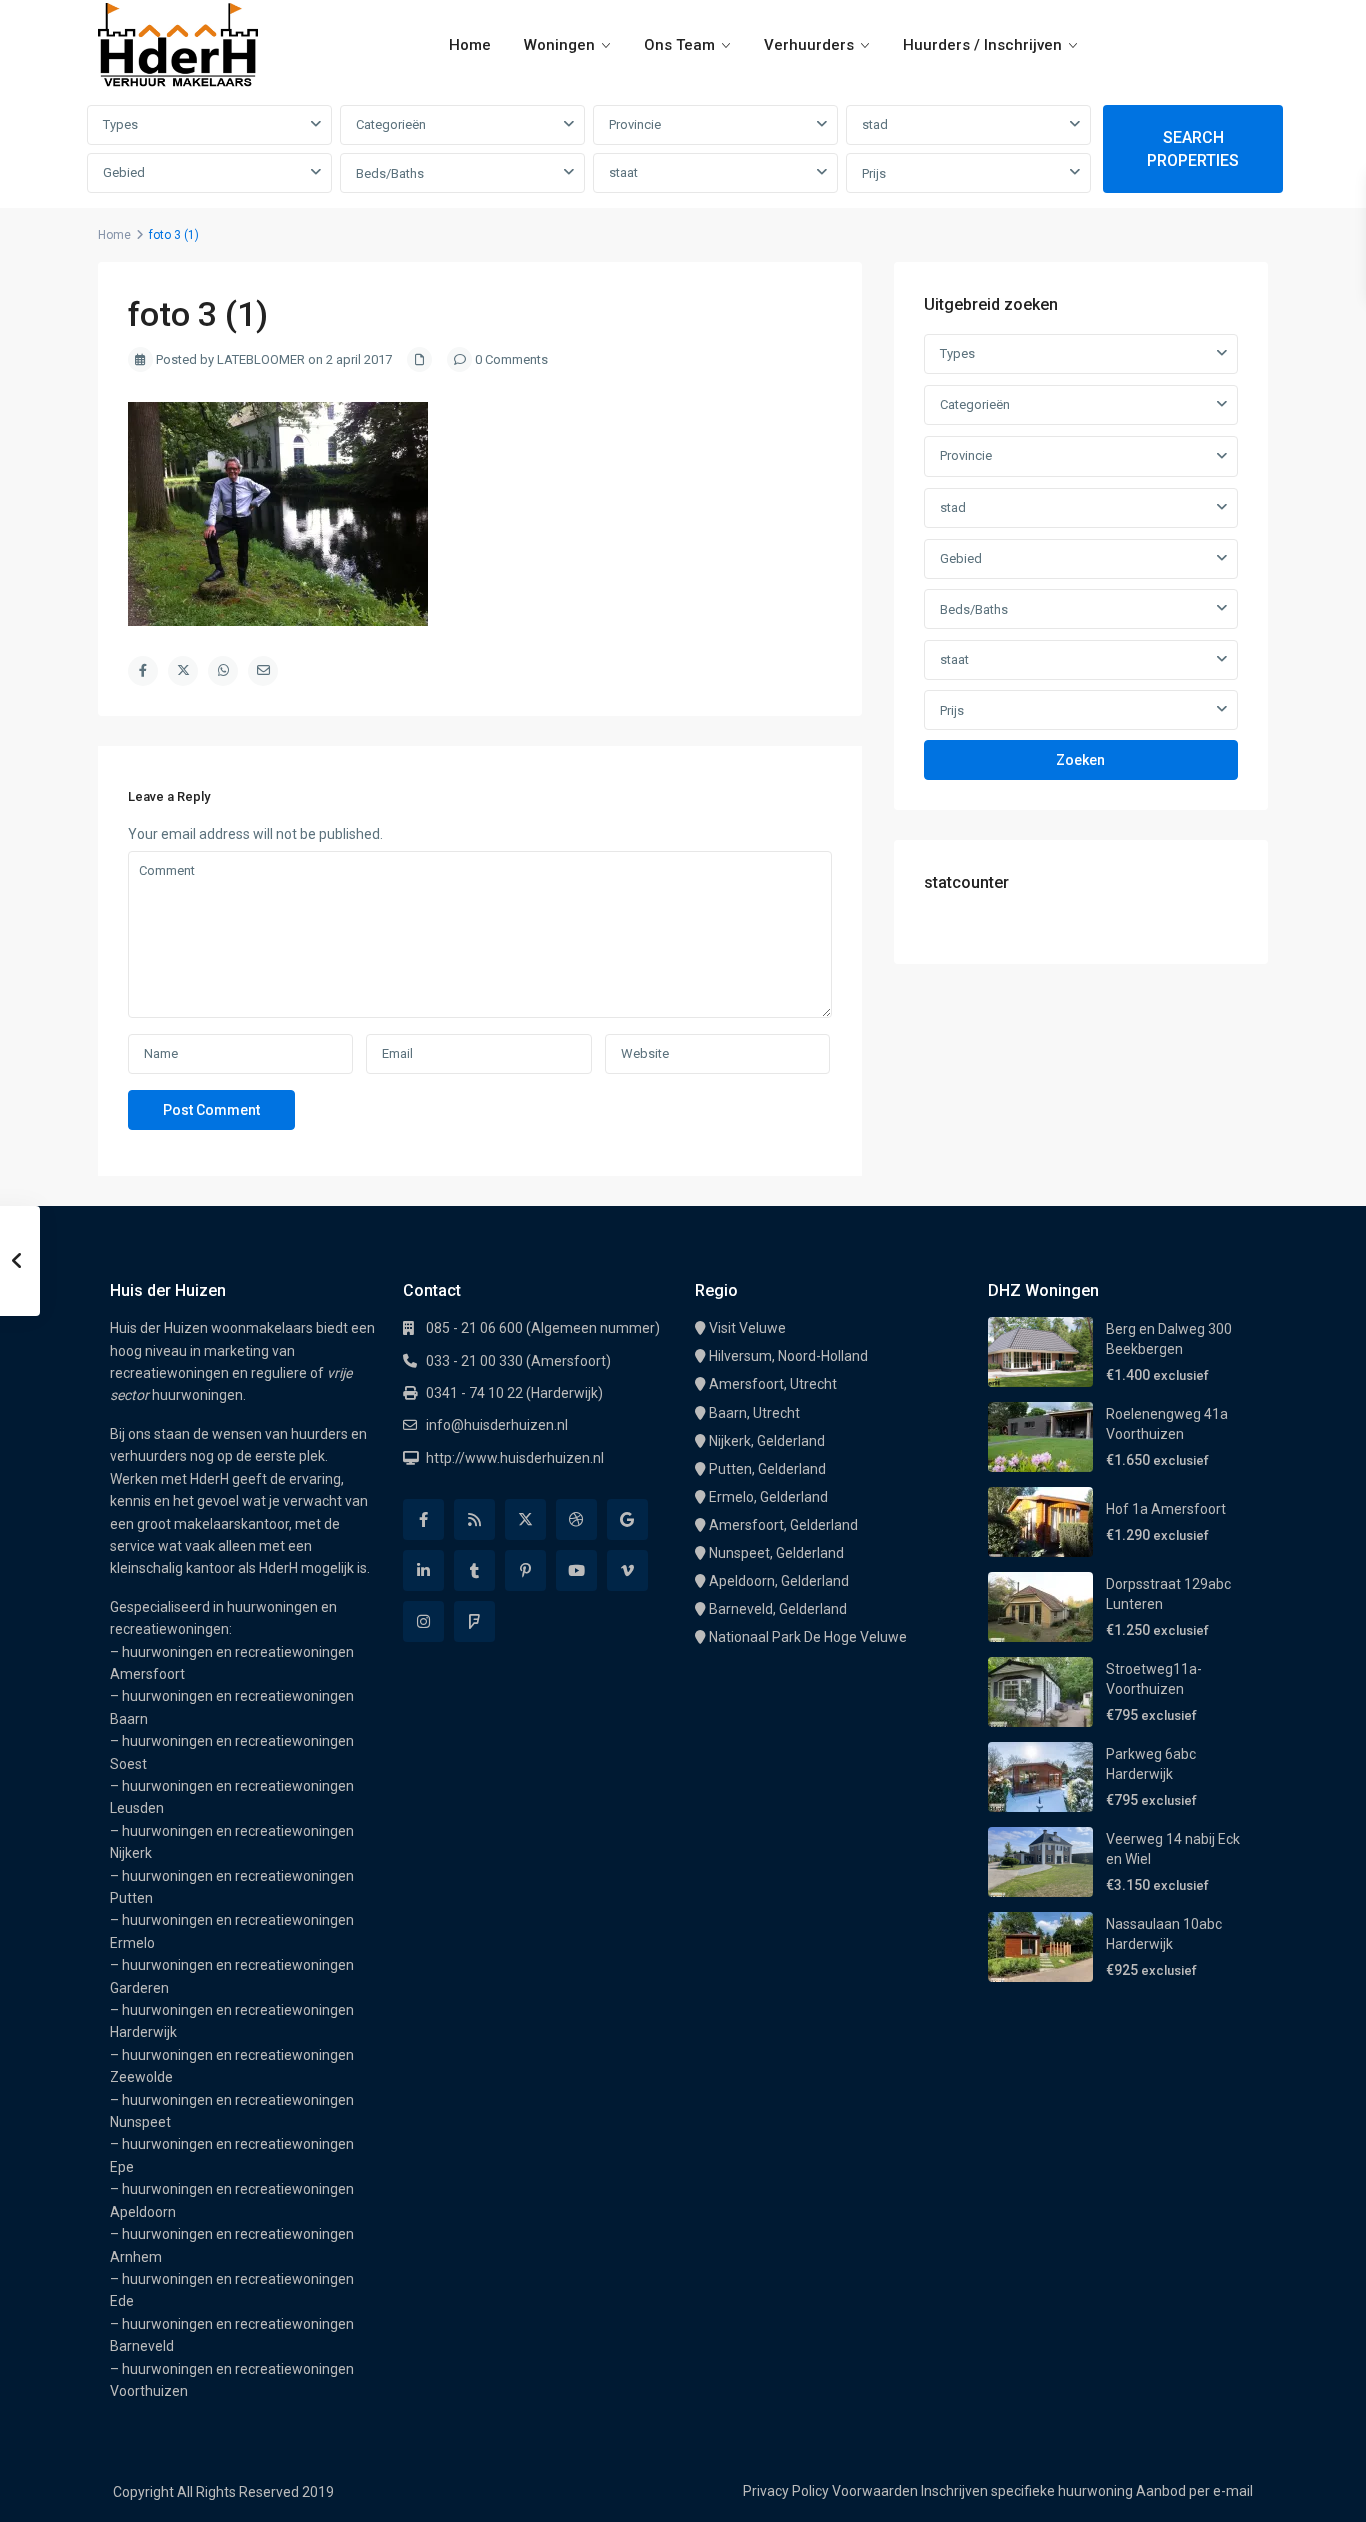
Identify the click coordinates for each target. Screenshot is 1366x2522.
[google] (627, 1519)
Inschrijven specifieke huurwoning (1027, 2491)
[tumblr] (474, 1570)
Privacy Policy (786, 2491)
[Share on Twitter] (183, 671)
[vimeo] (627, 1570)
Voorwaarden (875, 2491)
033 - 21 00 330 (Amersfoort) (518, 1361)
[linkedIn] (423, 1570)
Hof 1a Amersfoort (1166, 1509)
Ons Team (679, 45)
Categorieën (391, 124)
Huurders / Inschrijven (982, 45)
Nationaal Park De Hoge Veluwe (808, 1637)
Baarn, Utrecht (754, 1413)
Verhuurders (809, 45)
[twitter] (525, 1519)
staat (623, 172)
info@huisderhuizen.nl (497, 1425)
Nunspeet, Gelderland (776, 1553)
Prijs (874, 173)
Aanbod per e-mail (1194, 2491)
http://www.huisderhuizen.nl (515, 1458)
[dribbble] (576, 1519)
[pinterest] (525, 1570)
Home (470, 45)
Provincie (635, 124)
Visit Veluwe (747, 1328)
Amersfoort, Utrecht (773, 1384)
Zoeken (1080, 760)
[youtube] (576, 1570)
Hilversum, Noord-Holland (788, 1356)
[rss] (474, 1519)
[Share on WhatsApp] (223, 671)
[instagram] (423, 1621)
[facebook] (423, 1519)
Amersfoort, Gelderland (783, 1525)
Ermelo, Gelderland (768, 1497)
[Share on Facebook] (143, 671)
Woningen (559, 45)
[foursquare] (474, 1621)
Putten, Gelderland (767, 1469)
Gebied (124, 172)
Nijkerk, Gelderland (767, 1441)
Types (120, 124)
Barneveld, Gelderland (778, 1609)
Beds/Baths (390, 173)
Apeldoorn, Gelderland (779, 1581)
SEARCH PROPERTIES (1193, 149)
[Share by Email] (263, 671)
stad (875, 124)
